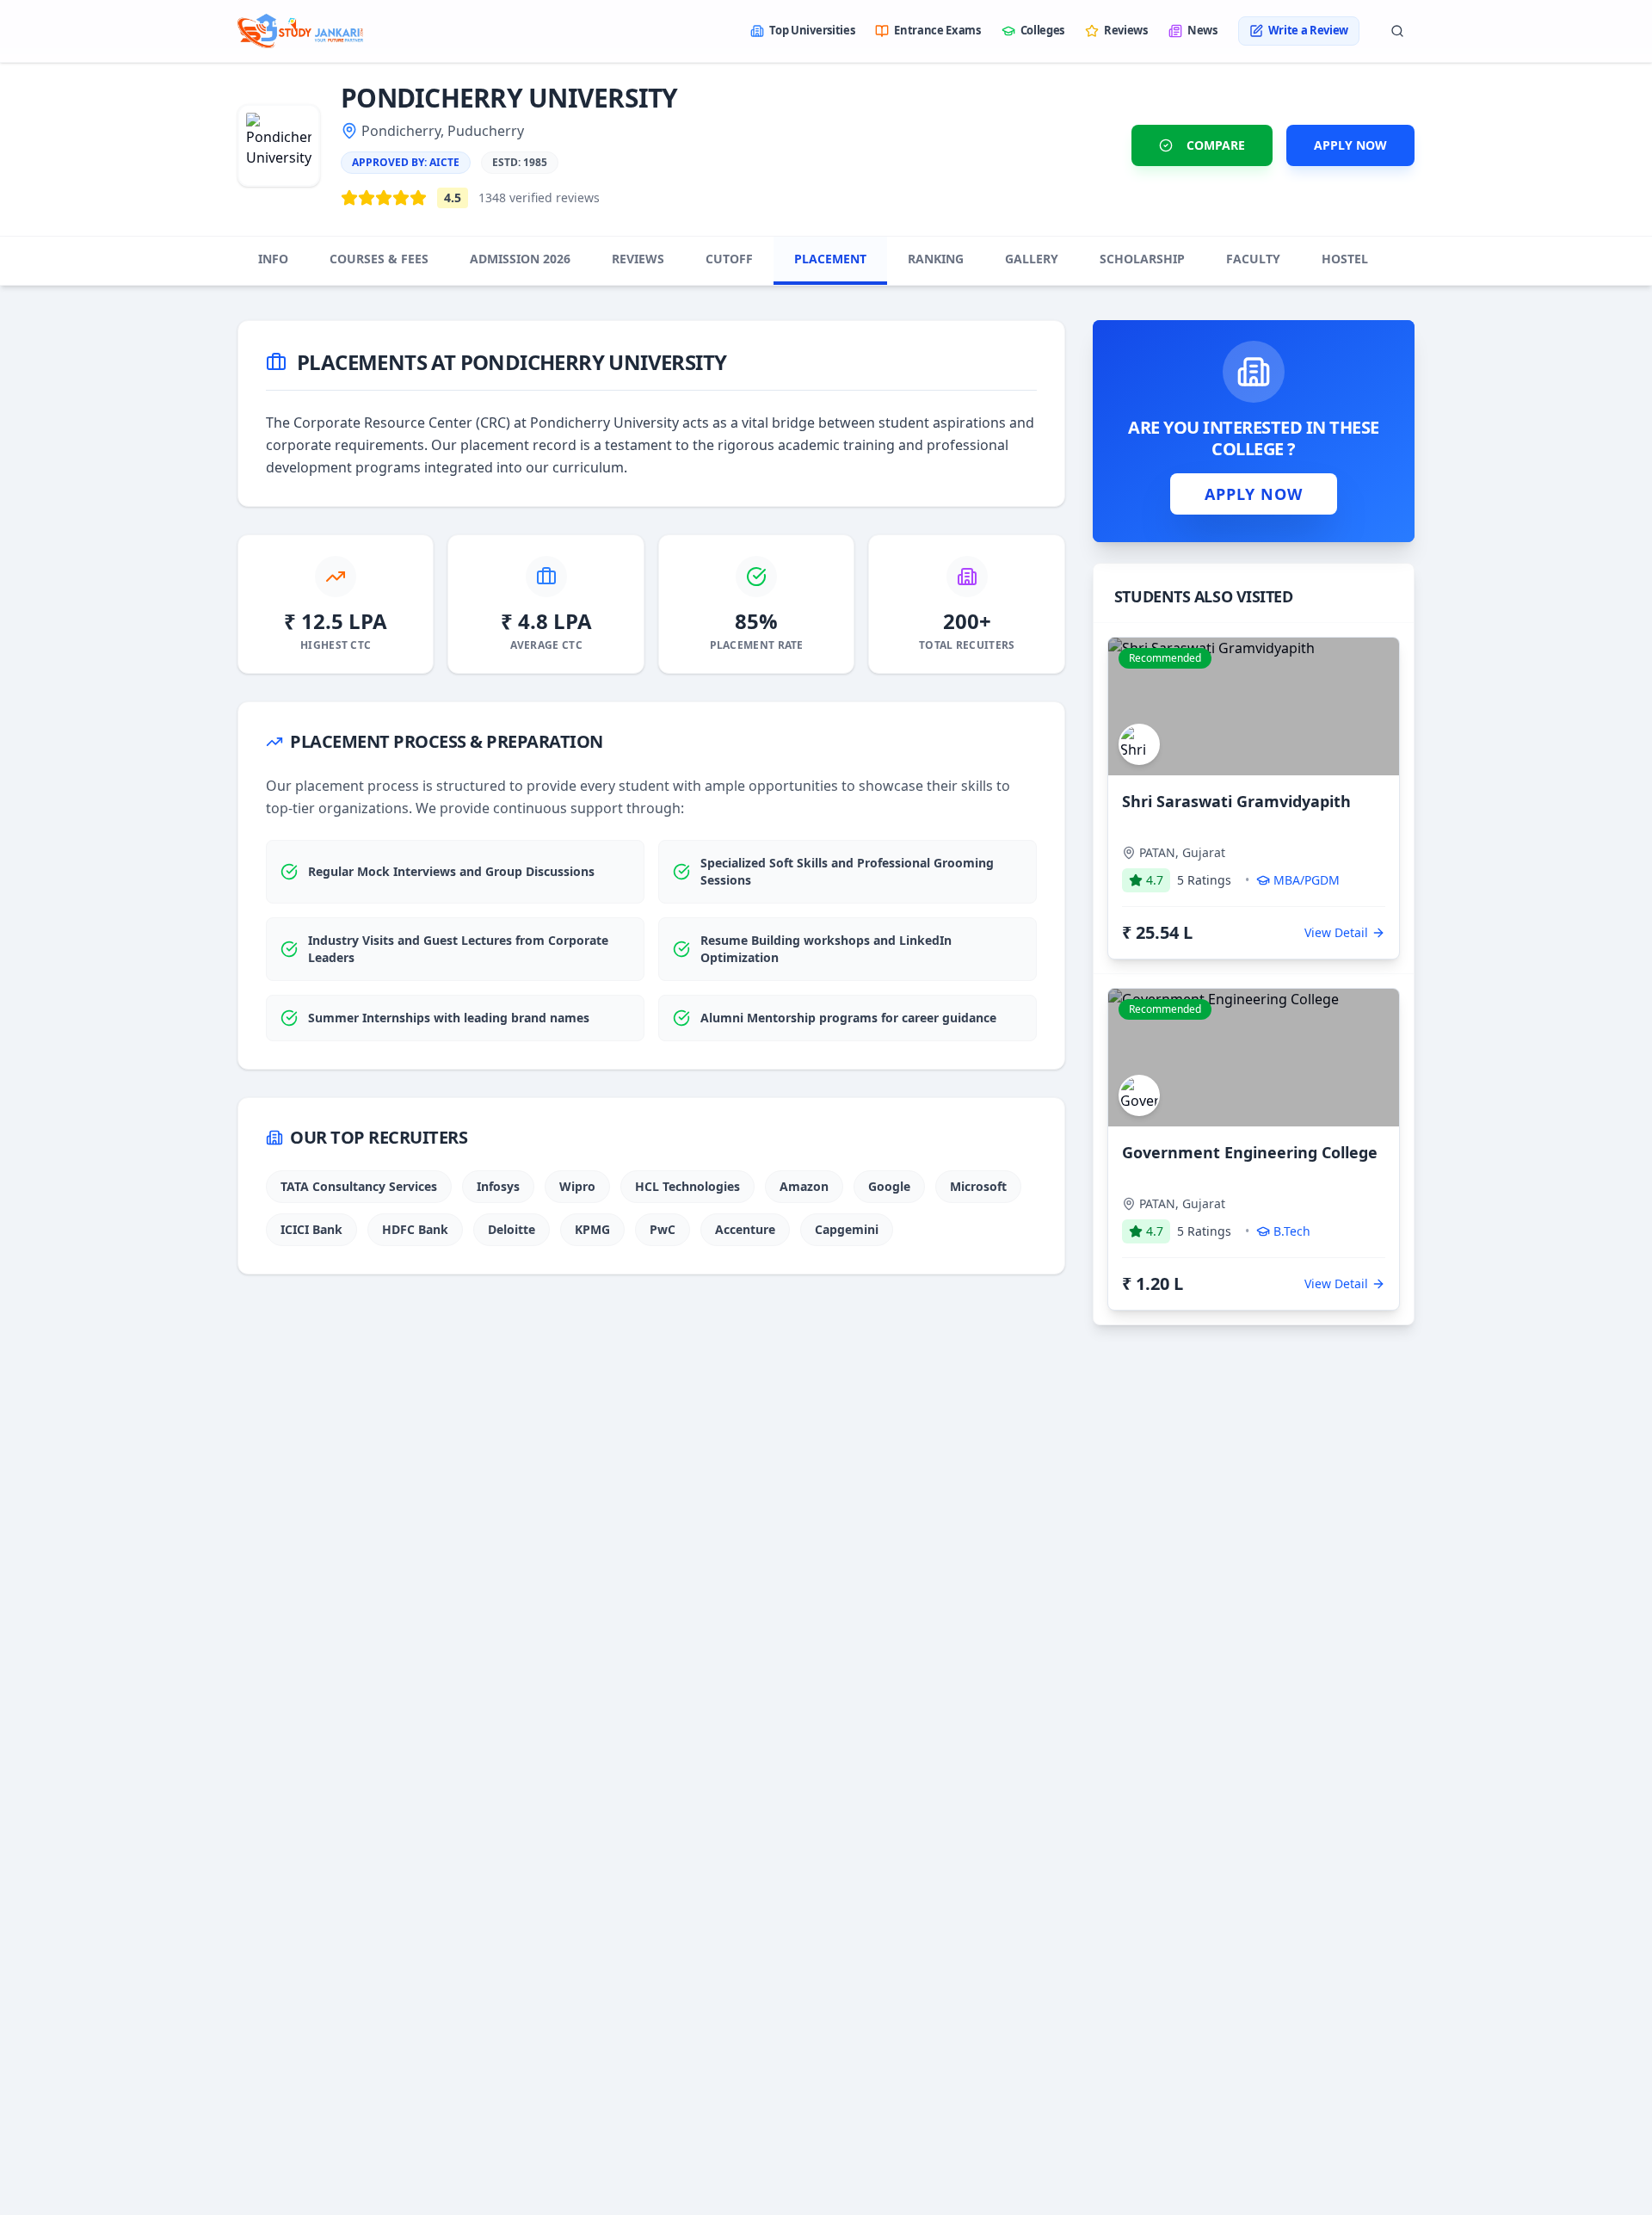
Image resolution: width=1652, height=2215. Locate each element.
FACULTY (1253, 259)
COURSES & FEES (379, 259)
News (1202, 30)
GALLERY (1032, 259)
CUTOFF (729, 259)
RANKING (936, 259)
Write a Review (1308, 30)
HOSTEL (1345, 259)
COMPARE (1216, 145)
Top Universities (812, 30)
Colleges (1042, 30)
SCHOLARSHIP (1142, 259)
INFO (273, 259)
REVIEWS (638, 259)
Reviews (1126, 30)
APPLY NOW (1350, 145)
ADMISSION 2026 (520, 259)
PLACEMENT (830, 259)
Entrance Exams (937, 30)
